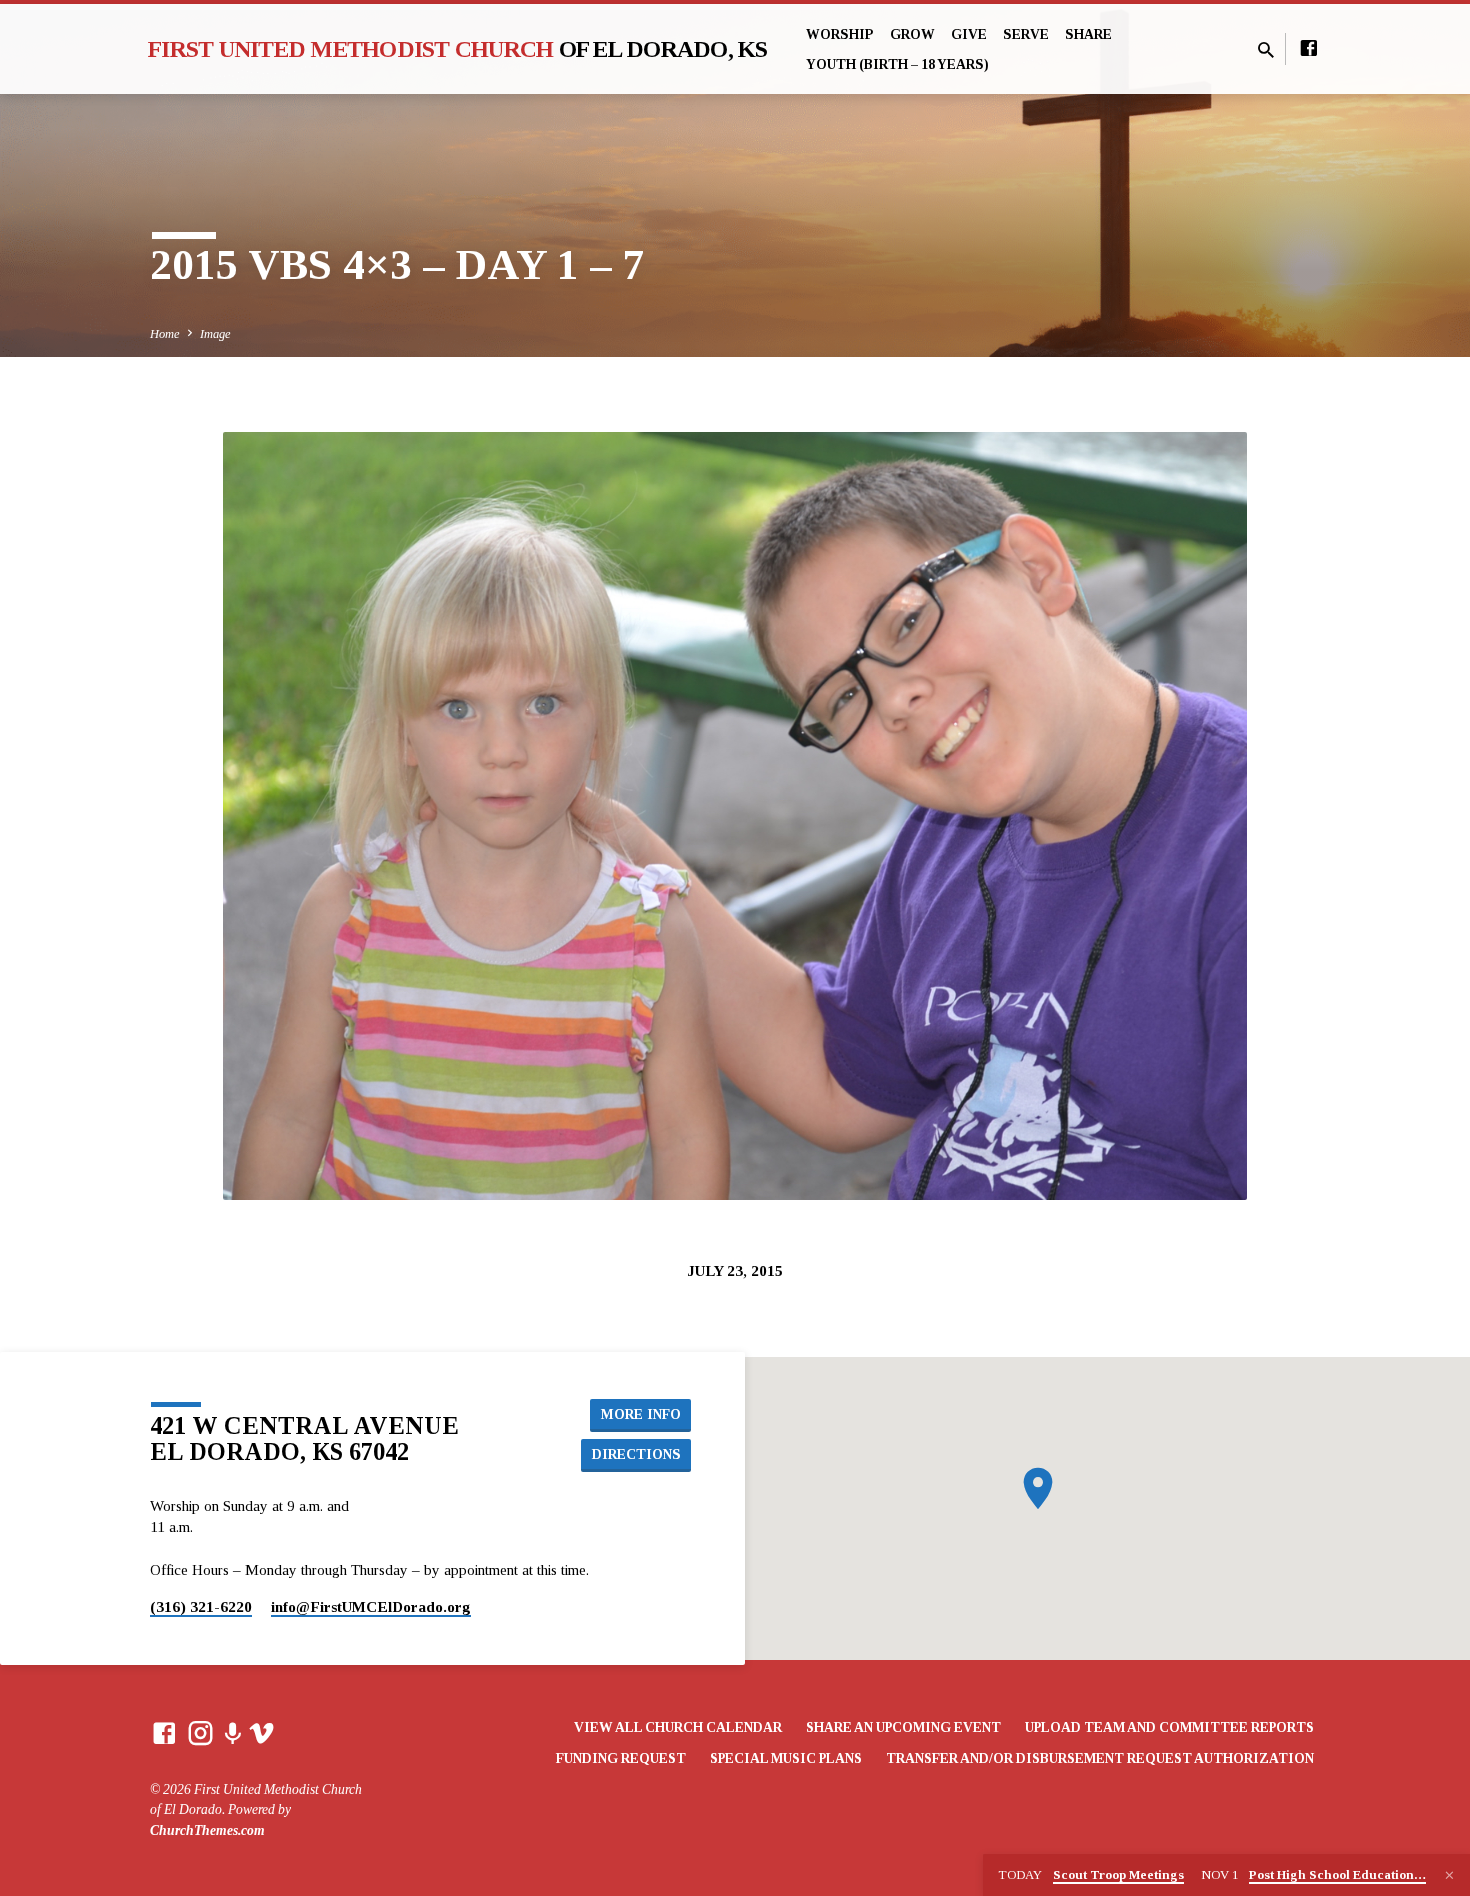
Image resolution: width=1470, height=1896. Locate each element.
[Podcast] (232, 1735)
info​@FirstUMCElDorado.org (371, 1606)
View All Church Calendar (678, 1727)
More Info (641, 1414)
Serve (1026, 34)
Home (165, 334)
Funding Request (621, 1758)
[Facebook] (1309, 49)
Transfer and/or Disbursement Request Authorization (1100, 1758)
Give (969, 34)
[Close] (1449, 1876)
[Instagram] (200, 1734)
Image (215, 334)
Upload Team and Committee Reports (1169, 1727)
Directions (636, 1454)
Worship (840, 34)
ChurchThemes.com (207, 1830)
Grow (912, 34)
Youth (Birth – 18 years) (897, 64)
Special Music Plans (786, 1758)
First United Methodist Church (458, 49)
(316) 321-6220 (201, 1606)
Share (1088, 34)
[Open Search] (1266, 51)
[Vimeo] (261, 1734)
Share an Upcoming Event (903, 1727)
